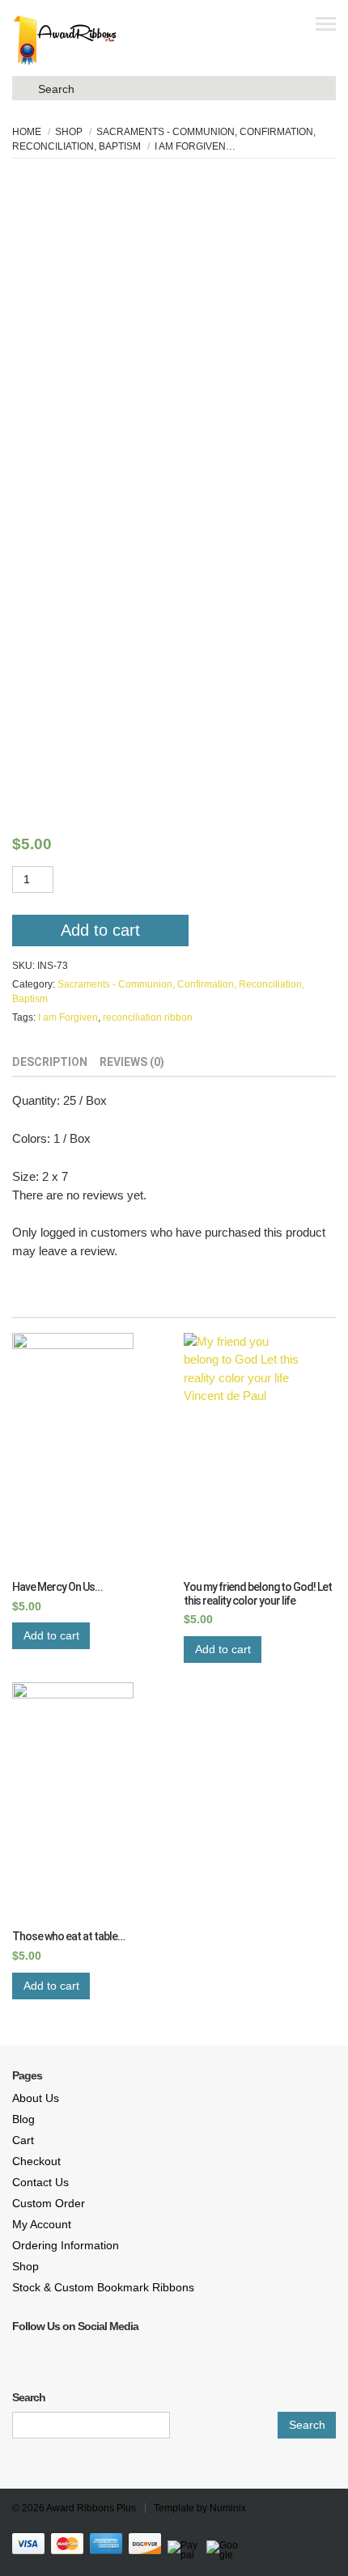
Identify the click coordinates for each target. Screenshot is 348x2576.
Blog (23, 2119)
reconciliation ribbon (148, 1017)
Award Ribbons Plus (91, 2508)
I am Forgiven (68, 1017)
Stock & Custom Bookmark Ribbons (103, 2287)
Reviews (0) (132, 1062)
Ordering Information (66, 2245)
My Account (42, 2224)
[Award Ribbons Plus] (65, 40)
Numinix (228, 2508)
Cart (23, 2140)
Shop (69, 132)
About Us (36, 2098)
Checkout (36, 2161)
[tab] (50, 1064)
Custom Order (49, 2203)
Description (50, 1062)
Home (27, 132)
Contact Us (40, 2182)
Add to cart (100, 930)
